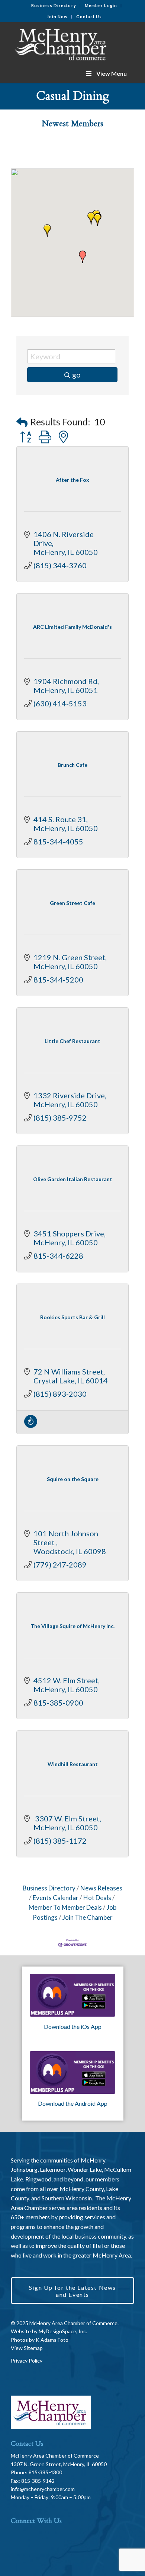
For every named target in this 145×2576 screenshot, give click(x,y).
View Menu (112, 73)
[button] (97, 220)
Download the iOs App (73, 2026)
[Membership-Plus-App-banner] (72, 1995)
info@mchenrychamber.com (43, 2489)
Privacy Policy (27, 2361)
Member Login (101, 5)
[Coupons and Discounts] (31, 1425)
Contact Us (89, 17)
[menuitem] (54, 6)
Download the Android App (73, 2103)
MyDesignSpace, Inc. (63, 2331)
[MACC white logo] (60, 43)
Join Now (57, 17)
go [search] (76, 375)
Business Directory (54, 5)
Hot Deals (97, 1898)
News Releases (101, 1888)
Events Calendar (56, 1898)
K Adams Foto (52, 2340)
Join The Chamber (88, 1917)
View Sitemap (27, 2348)
